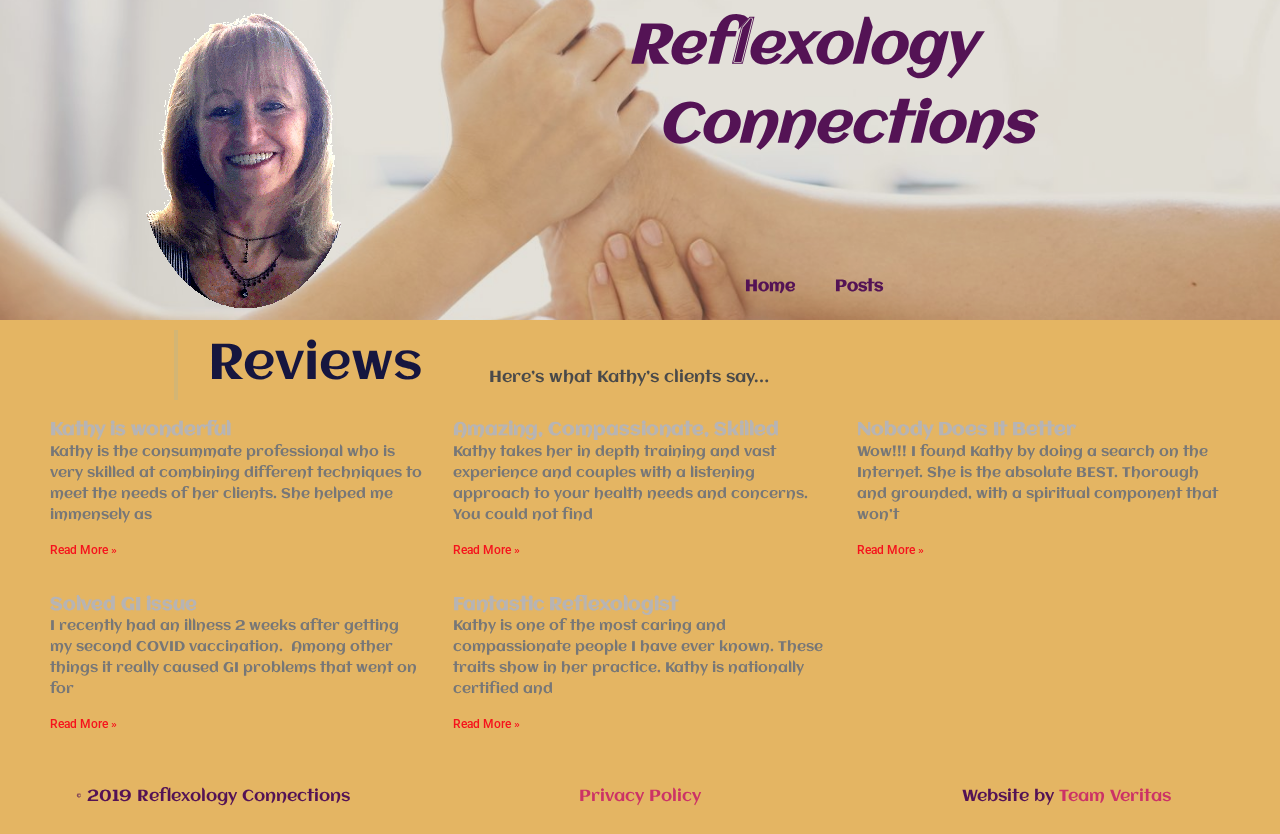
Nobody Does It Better (966, 430)
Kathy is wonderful (140, 430)
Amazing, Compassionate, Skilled (616, 430)
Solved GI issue (123, 605)
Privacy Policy (640, 796)
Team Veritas (1115, 796)
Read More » (83, 550)
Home (770, 286)
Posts (859, 286)
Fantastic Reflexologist (565, 605)
